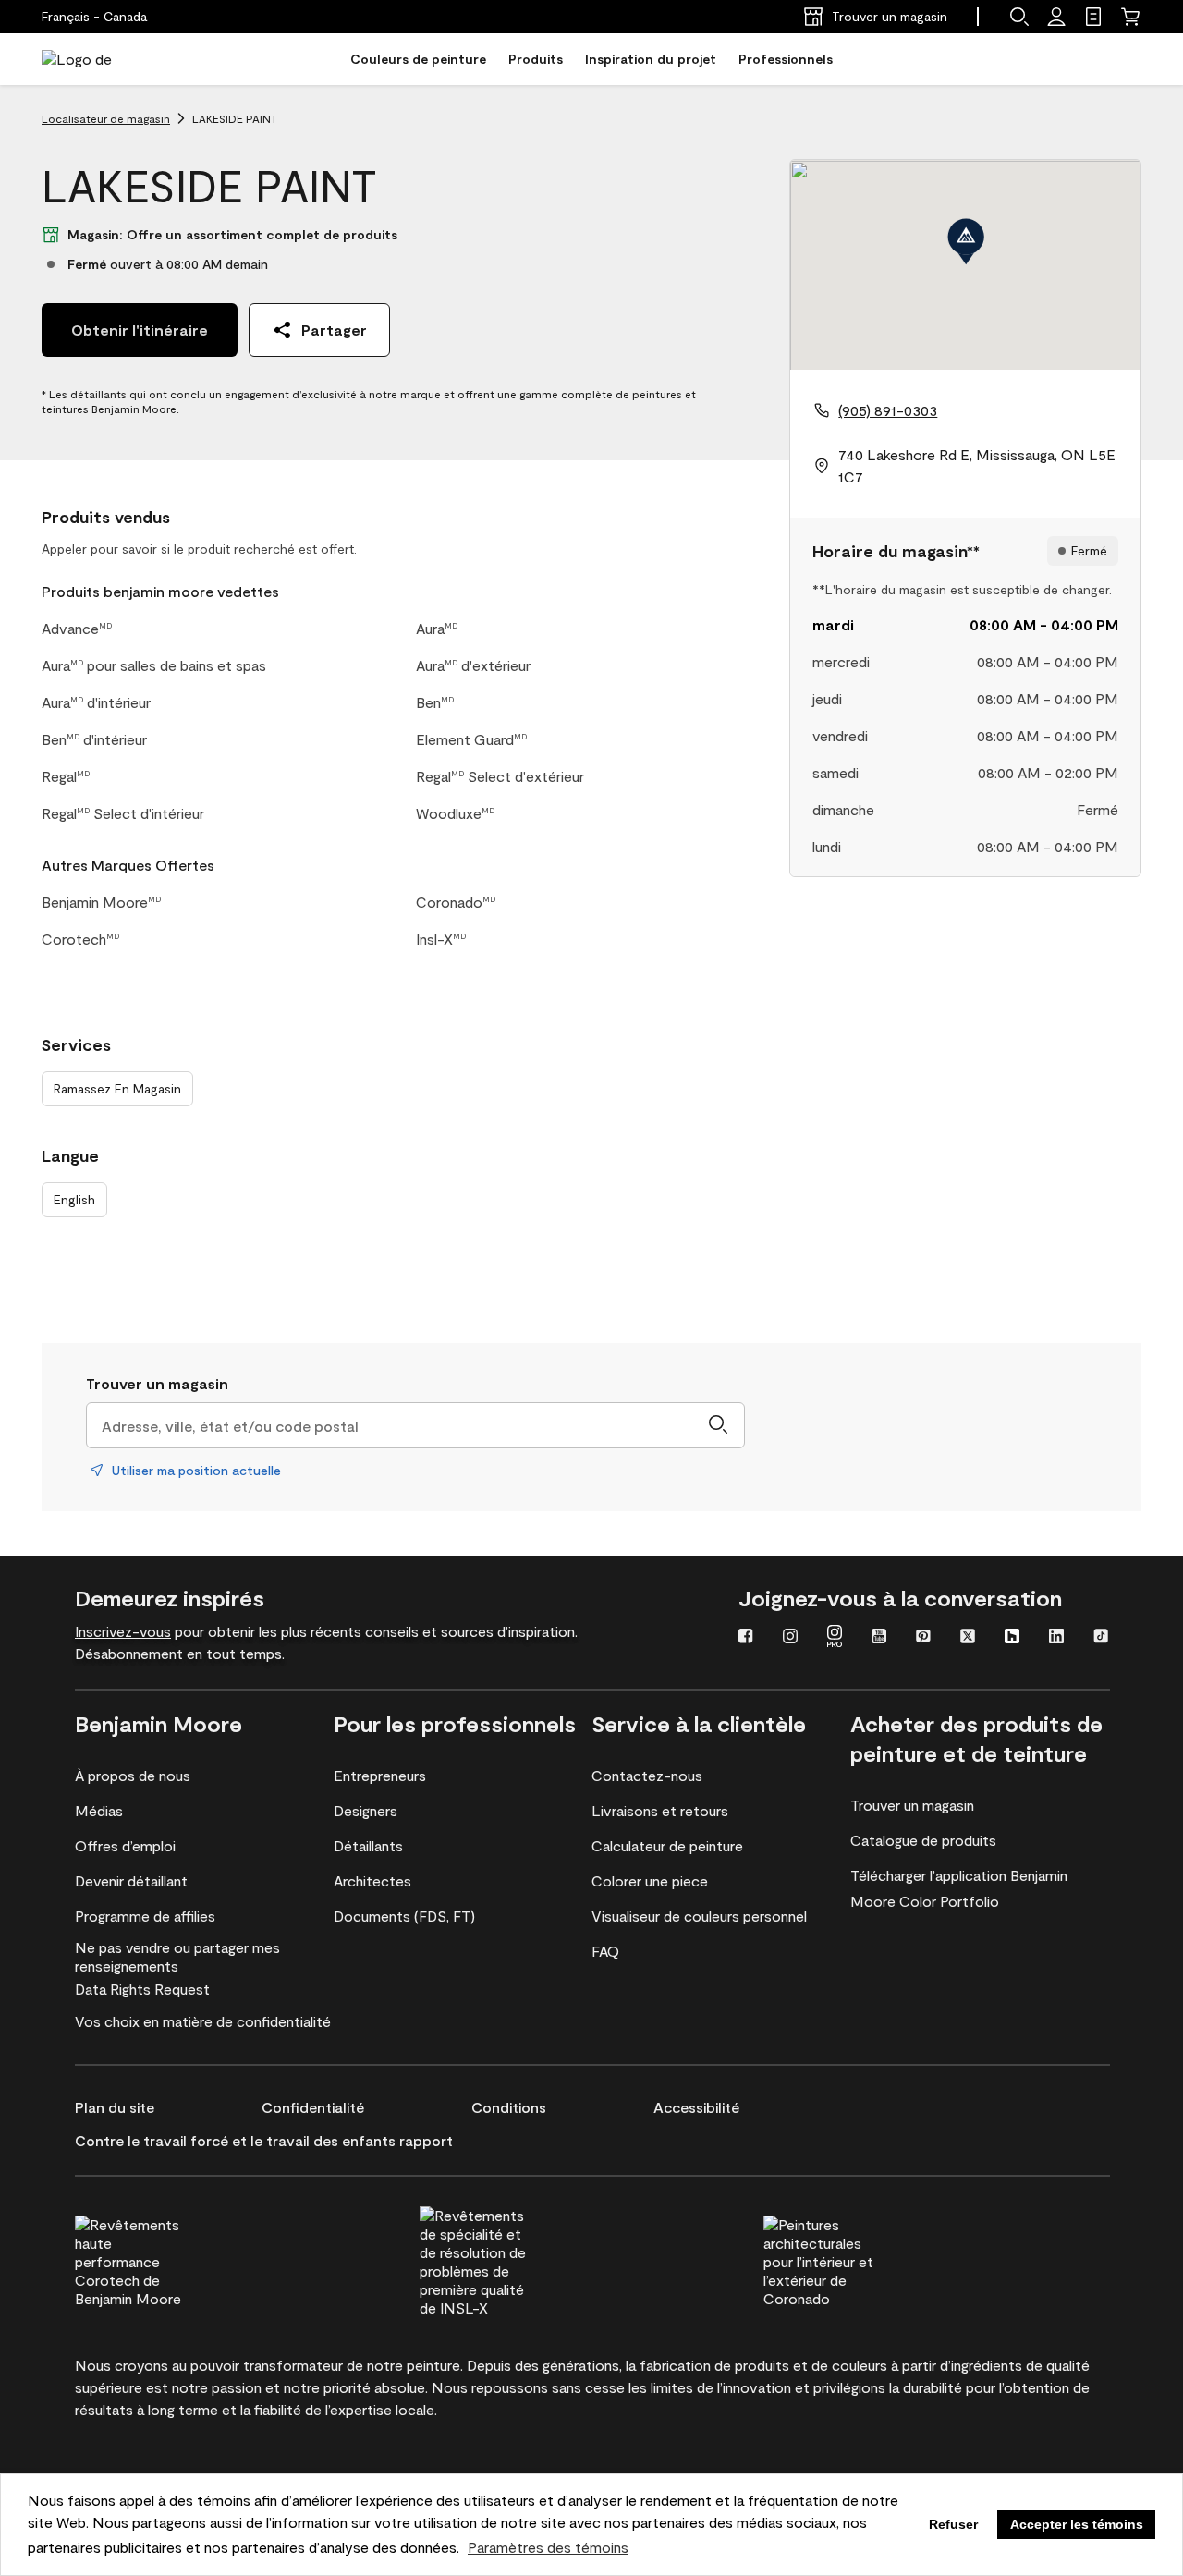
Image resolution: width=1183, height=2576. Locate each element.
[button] (1019, 17)
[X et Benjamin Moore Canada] (968, 1638)
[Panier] (1130, 17)
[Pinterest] (923, 1638)
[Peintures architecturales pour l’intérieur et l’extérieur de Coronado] (853, 2259)
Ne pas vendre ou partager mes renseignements (177, 1956)
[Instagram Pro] (835, 1638)
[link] (1093, 17)
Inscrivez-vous (123, 1631)
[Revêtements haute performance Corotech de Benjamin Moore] (165, 2259)
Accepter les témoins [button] (1077, 2524)
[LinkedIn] (1056, 1638)
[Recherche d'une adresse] (718, 1425)
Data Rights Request (142, 1989)
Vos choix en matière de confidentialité (203, 2021)
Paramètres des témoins (548, 2547)
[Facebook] (746, 1638)
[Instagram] (790, 1638)
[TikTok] (1101, 1638)
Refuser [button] (953, 2524)
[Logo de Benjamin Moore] (100, 59)
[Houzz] (1012, 1638)
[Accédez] (1056, 17)
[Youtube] (879, 1638)
